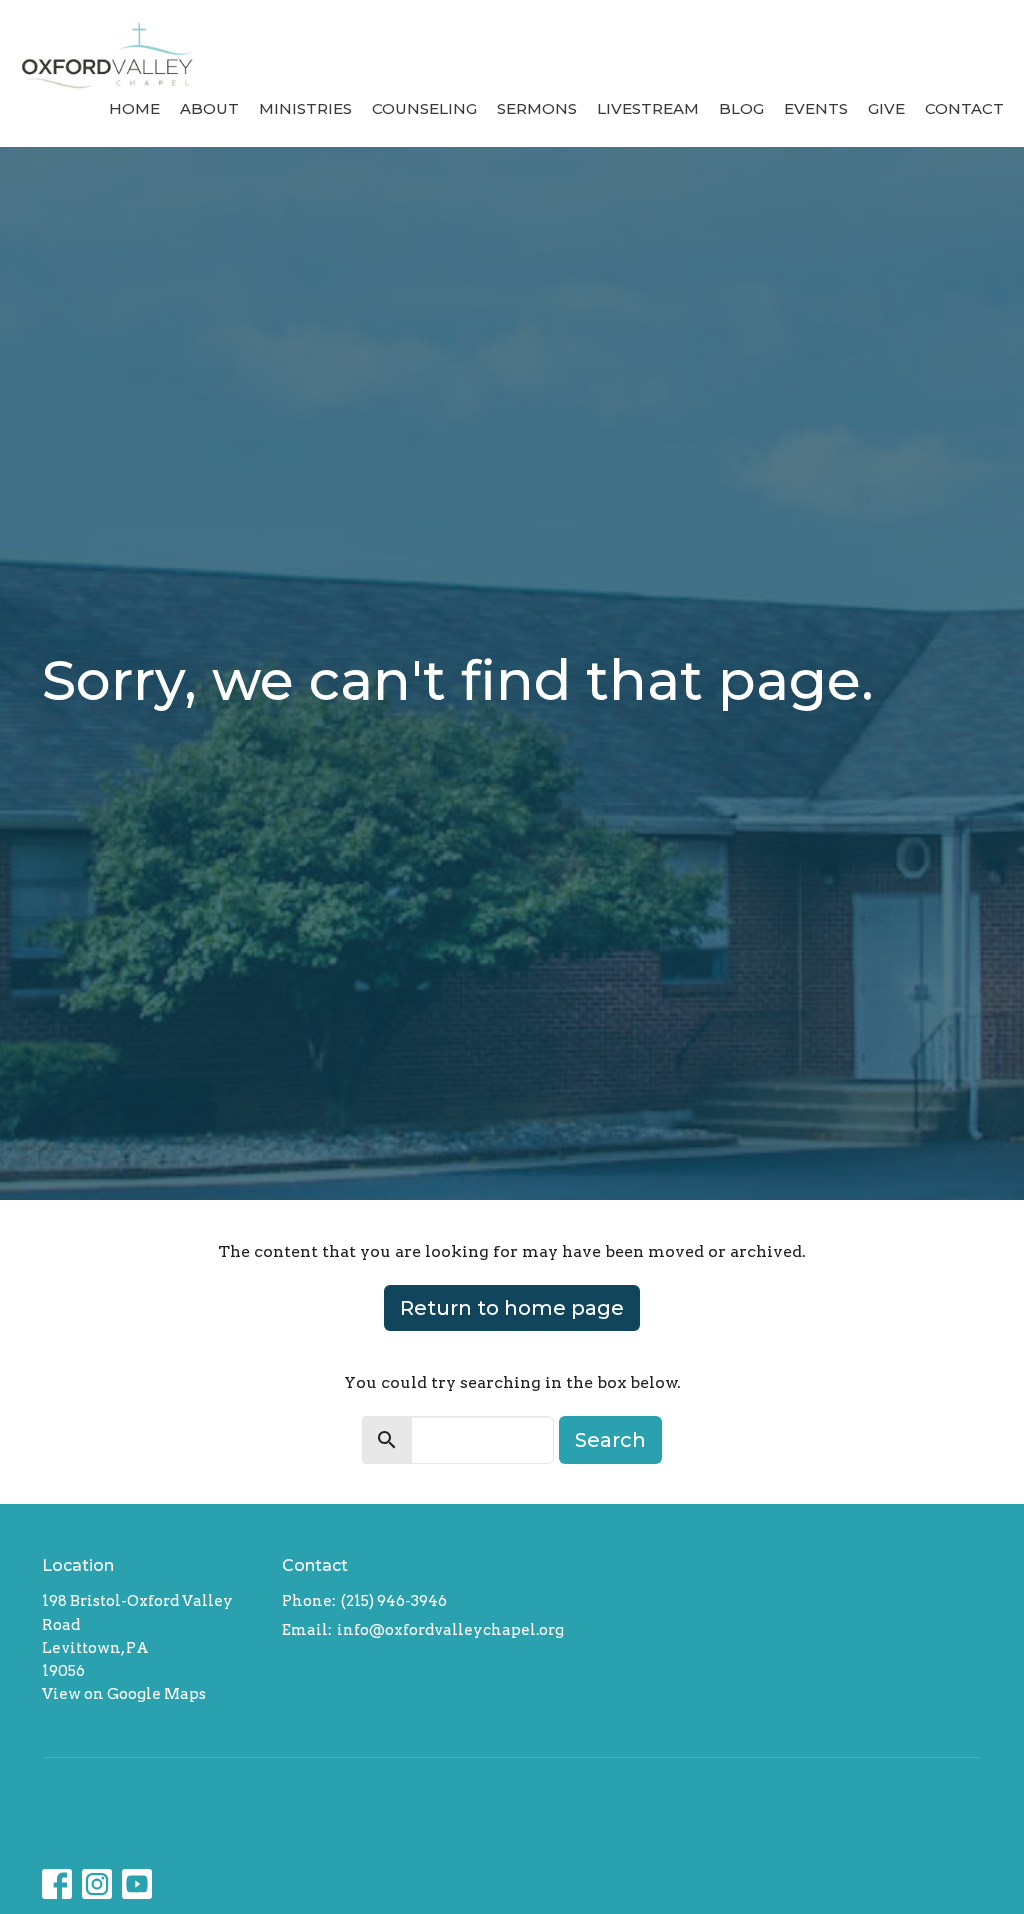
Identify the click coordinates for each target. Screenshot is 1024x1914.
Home (134, 108)
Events (816, 108)
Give (886, 108)
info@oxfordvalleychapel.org (450, 1630)
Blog (741, 108)
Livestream (648, 108)
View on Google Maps (124, 1694)
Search (610, 1440)
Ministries (305, 108)
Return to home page (512, 1308)
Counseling (424, 108)
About (209, 108)
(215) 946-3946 (394, 1601)
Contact (964, 108)
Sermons (537, 108)
